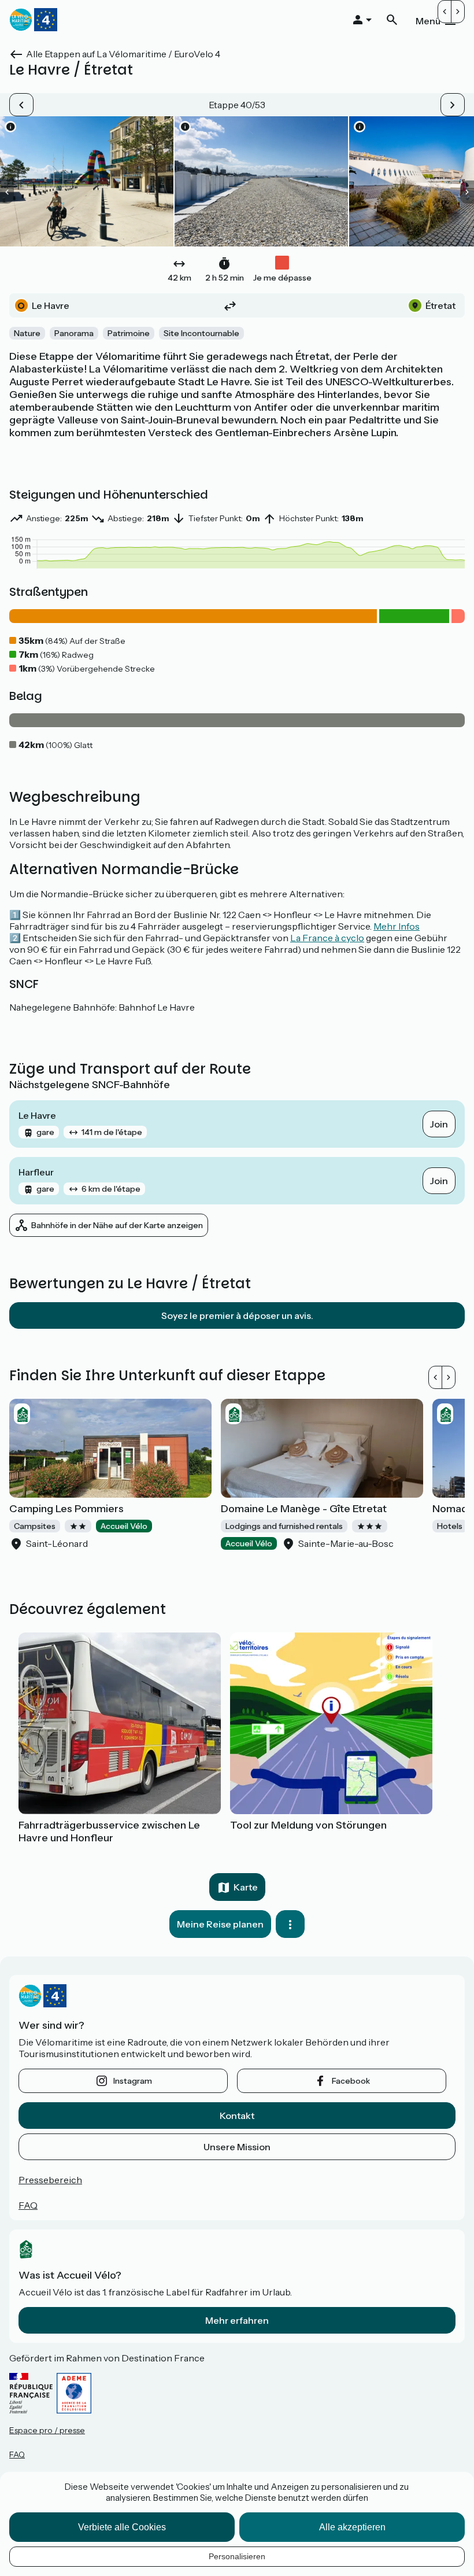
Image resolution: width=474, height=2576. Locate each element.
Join (439, 1124)
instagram (133, 2081)
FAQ (28, 2205)
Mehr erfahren (237, 2320)
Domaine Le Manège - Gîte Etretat (304, 1509)
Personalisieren (237, 2556)
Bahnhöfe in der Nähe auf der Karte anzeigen (117, 1225)
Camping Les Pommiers (66, 1509)
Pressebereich (50, 2180)
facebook (351, 2081)
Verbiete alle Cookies (122, 2527)
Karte (246, 1887)
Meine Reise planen (220, 1924)
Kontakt (237, 2116)
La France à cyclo (327, 938)
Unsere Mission (237, 2147)
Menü (428, 21)
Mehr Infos (397, 926)
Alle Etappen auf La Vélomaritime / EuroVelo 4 (123, 54)
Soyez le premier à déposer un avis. (237, 1315)
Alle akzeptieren (352, 2527)
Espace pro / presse (47, 2430)
